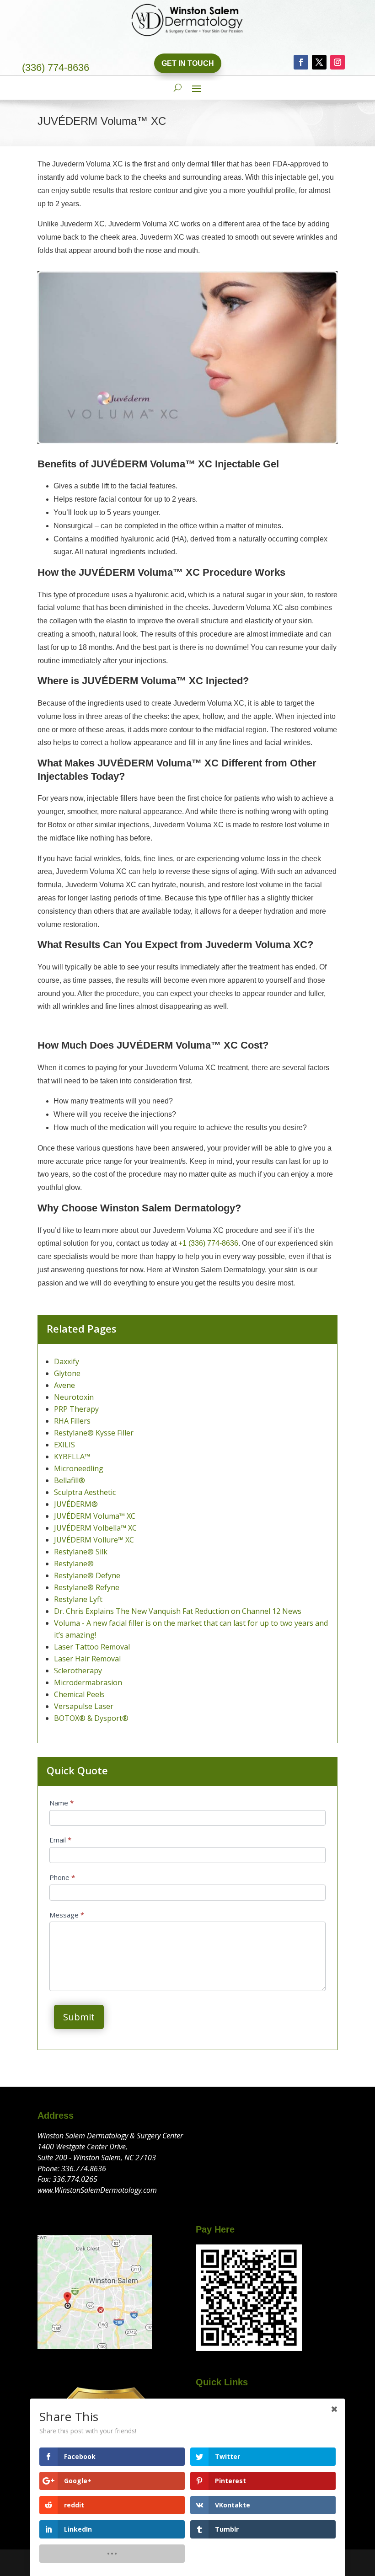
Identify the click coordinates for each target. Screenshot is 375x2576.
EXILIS (64, 1445)
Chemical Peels (79, 1694)
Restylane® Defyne (87, 1575)
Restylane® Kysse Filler (94, 1433)
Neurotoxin (74, 1397)
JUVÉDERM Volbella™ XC (95, 1528)
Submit (79, 2017)
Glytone (67, 1373)
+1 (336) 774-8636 (208, 1243)
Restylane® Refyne (87, 1587)
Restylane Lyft (78, 1599)
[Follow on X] (319, 62)
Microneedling (79, 1468)
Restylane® (74, 1564)
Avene (64, 1385)
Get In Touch (188, 63)
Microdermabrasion (88, 1682)
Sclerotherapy (78, 1671)
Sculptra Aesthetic (85, 1492)
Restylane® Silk (81, 1552)
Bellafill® (70, 1480)
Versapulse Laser (84, 1706)
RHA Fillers (72, 1421)
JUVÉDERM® (76, 1504)
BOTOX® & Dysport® (91, 1718)
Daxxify (67, 1361)
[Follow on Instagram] (337, 62)
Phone (62, 1877)
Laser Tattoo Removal (92, 1647)
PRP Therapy (76, 1409)
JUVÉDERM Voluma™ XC (95, 1516)
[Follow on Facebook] (301, 62)
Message (67, 1915)
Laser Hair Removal (87, 1659)
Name (62, 1803)
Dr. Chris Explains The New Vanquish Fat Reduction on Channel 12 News (178, 1611)
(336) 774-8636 (56, 67)
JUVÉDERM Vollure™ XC (94, 1540)
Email (60, 1840)
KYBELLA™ (72, 1457)
